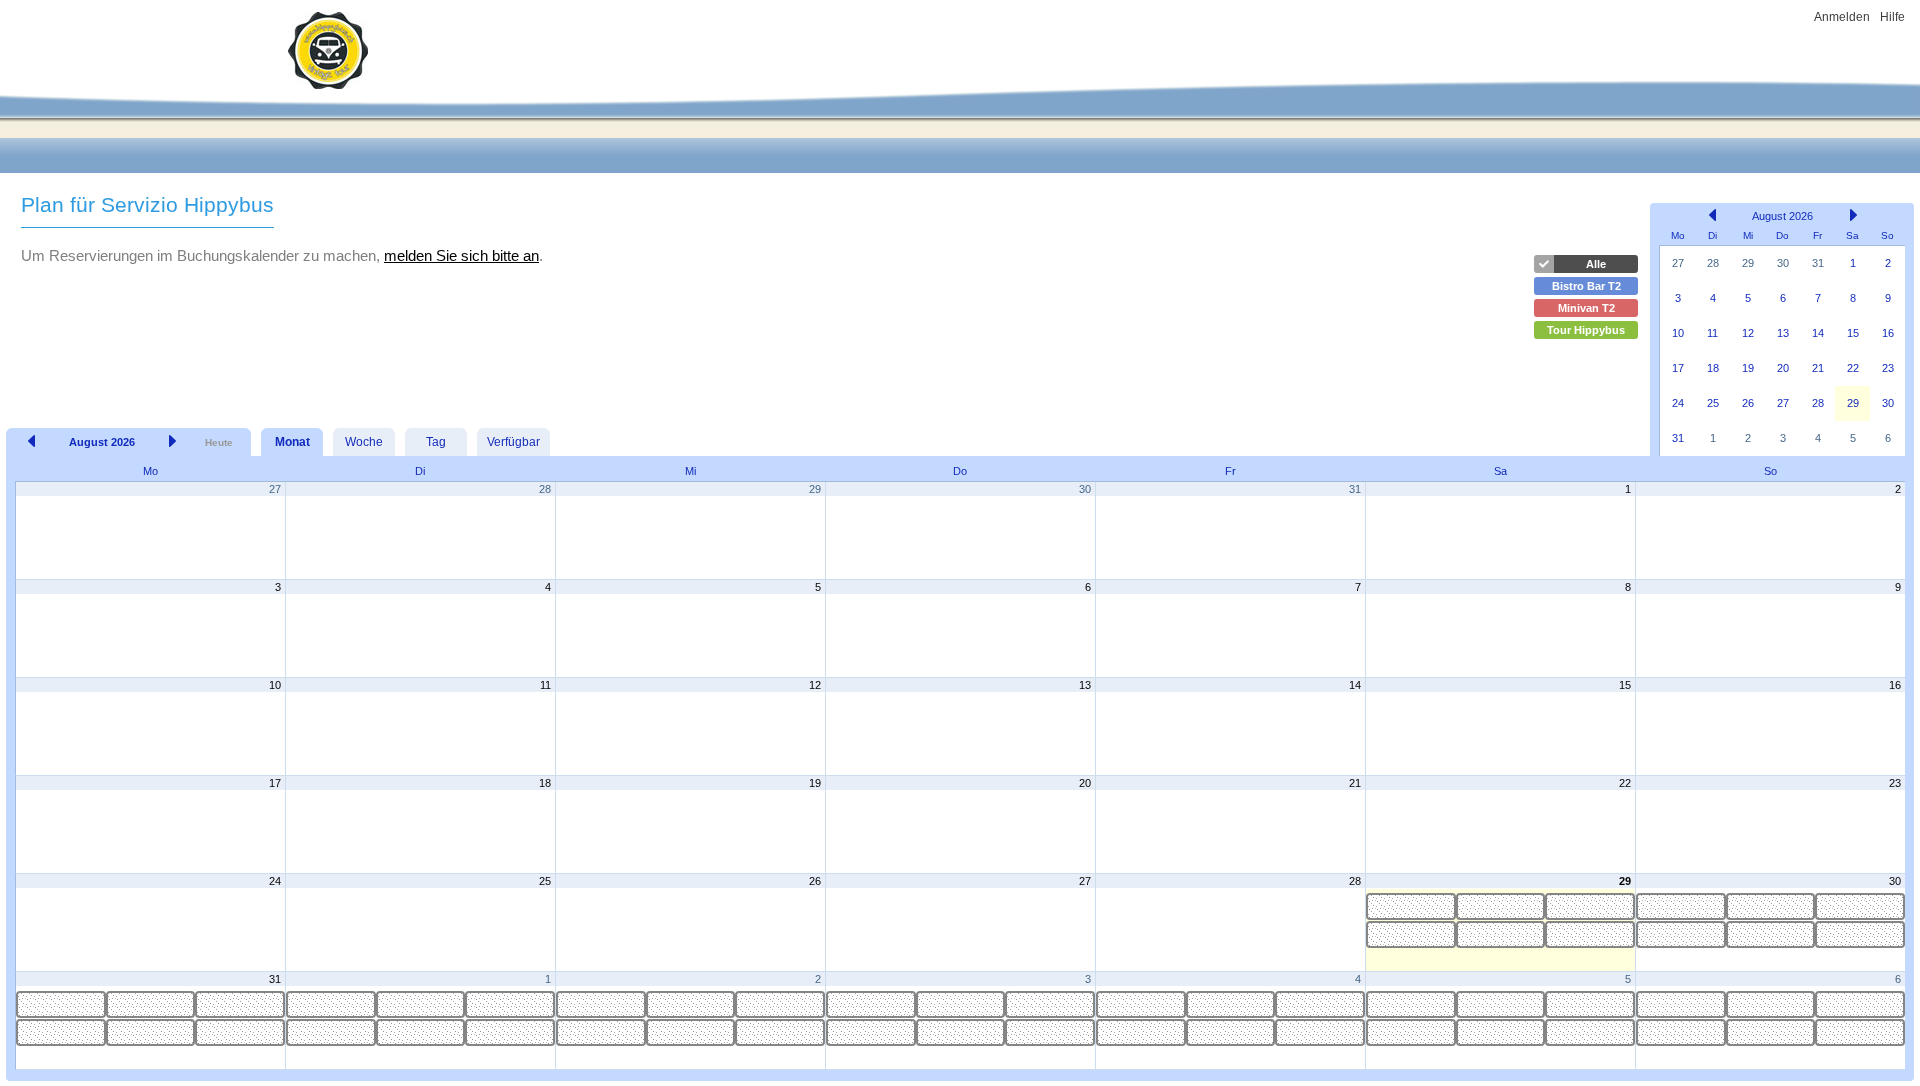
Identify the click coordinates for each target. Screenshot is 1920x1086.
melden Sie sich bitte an (461, 255)
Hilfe (1892, 17)
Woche (364, 442)
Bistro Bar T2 (1586, 286)
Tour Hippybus (1586, 330)
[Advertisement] (764, 308)
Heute (219, 442)
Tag (436, 442)
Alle (1596, 264)
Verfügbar (513, 442)
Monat (292, 442)
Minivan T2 (1586, 308)
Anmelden (1842, 17)
